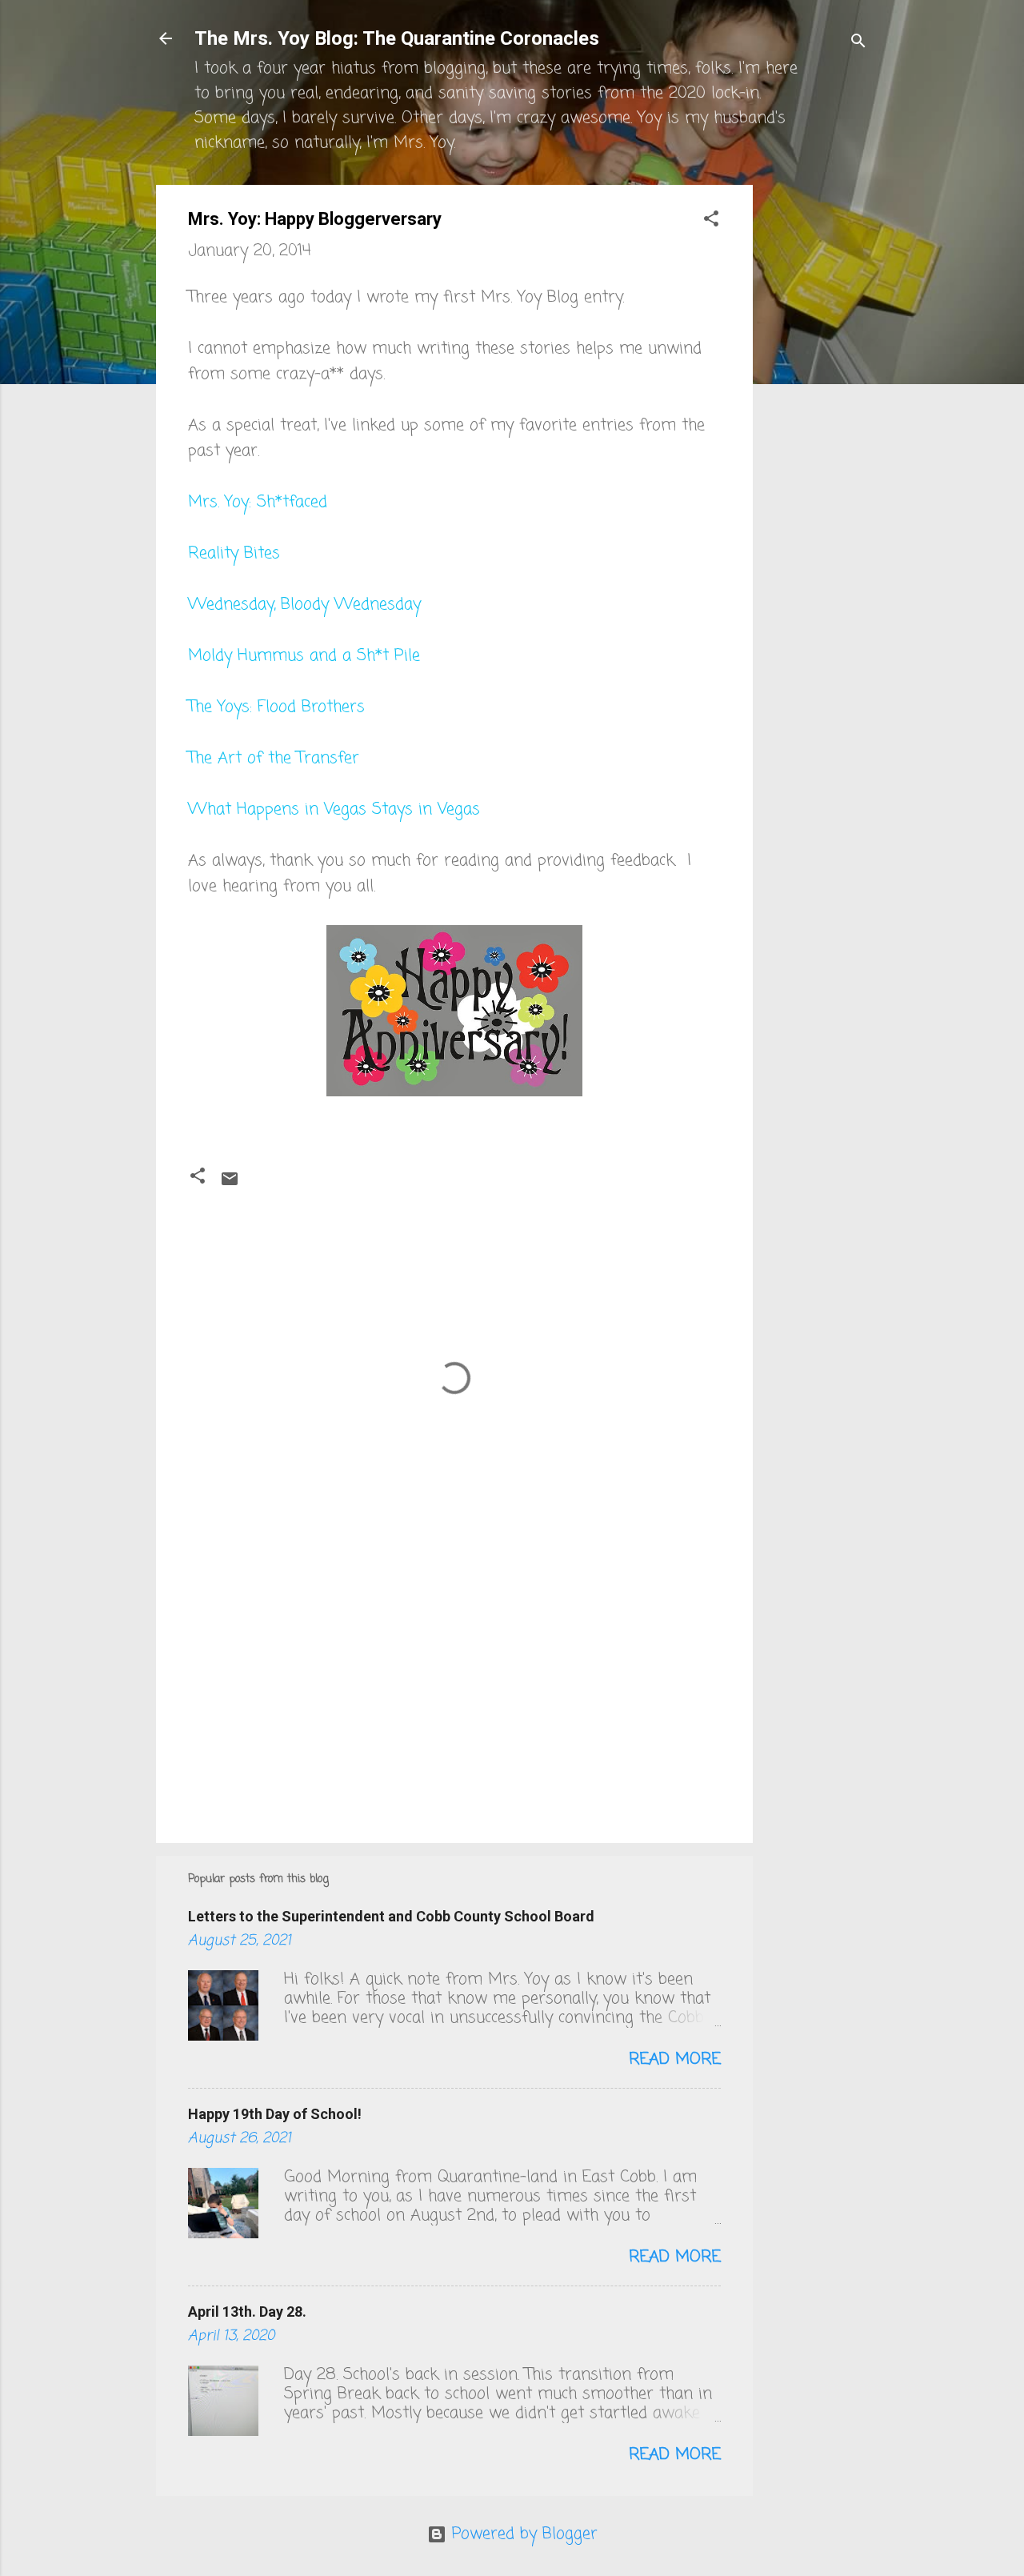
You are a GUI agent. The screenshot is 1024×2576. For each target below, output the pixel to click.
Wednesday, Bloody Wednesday (304, 605)
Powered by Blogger (522, 2534)
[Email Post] (230, 1184)
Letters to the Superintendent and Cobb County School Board (391, 1916)
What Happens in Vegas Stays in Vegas (334, 809)
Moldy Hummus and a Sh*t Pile (304, 656)
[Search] (858, 44)
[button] (711, 221)
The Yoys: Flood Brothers (276, 707)
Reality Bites (234, 553)
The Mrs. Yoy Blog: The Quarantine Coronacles (397, 38)
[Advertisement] (817, 425)
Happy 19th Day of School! (275, 2114)
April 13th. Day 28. (247, 2312)
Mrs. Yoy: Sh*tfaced (258, 502)
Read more (675, 2059)
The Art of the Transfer (274, 758)
